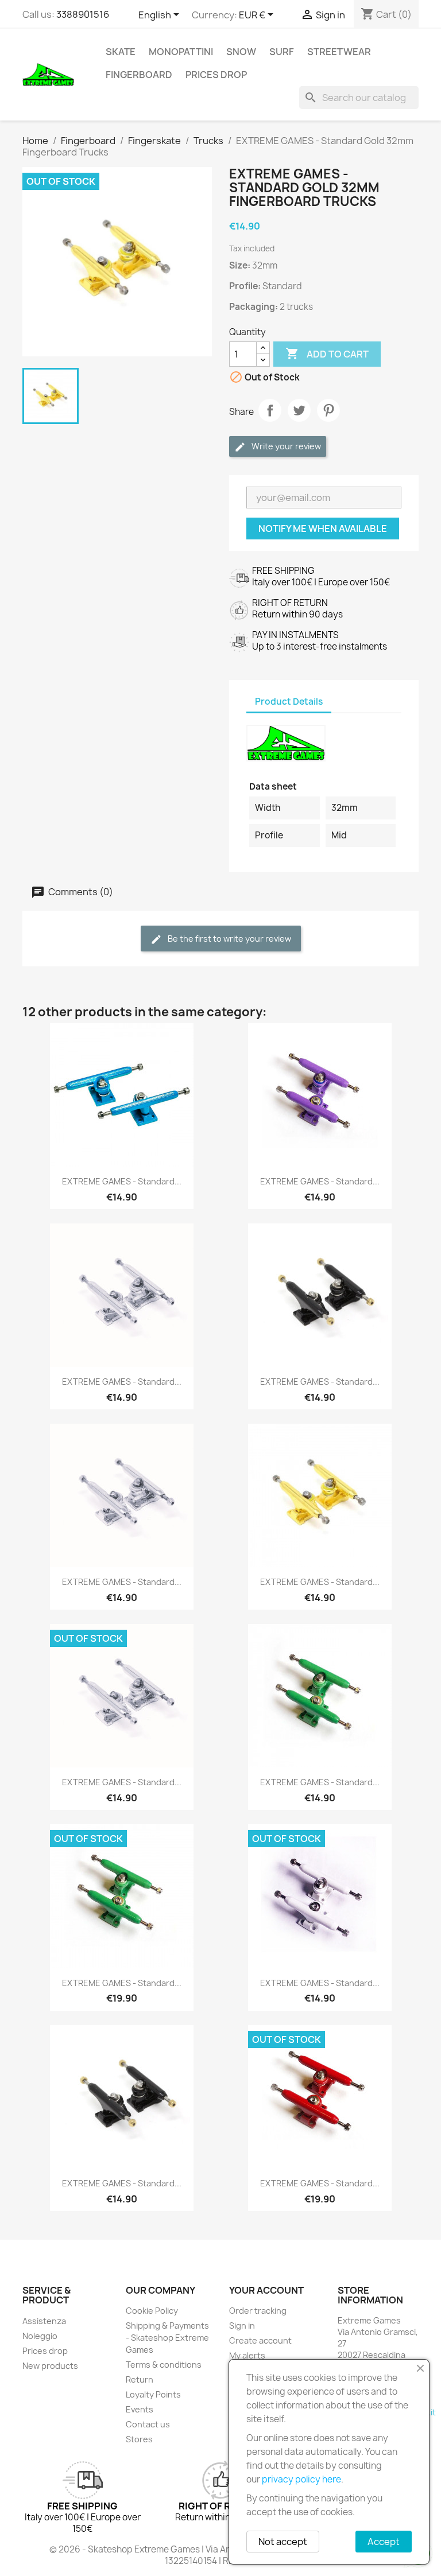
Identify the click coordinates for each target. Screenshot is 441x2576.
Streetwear (339, 52)
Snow (241, 52)
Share (270, 410)
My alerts (247, 2355)
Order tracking (258, 2311)
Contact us (148, 2424)
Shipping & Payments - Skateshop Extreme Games (167, 2338)
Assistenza (44, 2321)
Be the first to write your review (229, 939)
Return (140, 2379)
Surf (282, 52)
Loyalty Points (153, 2394)
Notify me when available (323, 529)
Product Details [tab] (289, 702)
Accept (384, 2542)
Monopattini (181, 52)
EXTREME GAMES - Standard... (122, 1181)
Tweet (299, 410)
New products (50, 2366)
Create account (260, 2340)
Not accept (283, 2542)
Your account (266, 2290)
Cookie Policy (152, 2311)
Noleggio (40, 2336)
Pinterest (328, 410)
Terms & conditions (164, 2365)
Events (140, 2409)
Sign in (242, 2326)
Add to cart (327, 353)
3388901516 (83, 14)
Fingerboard (139, 75)
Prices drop (216, 75)
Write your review (285, 446)
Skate (121, 52)
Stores (139, 2439)
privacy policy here (301, 2479)
